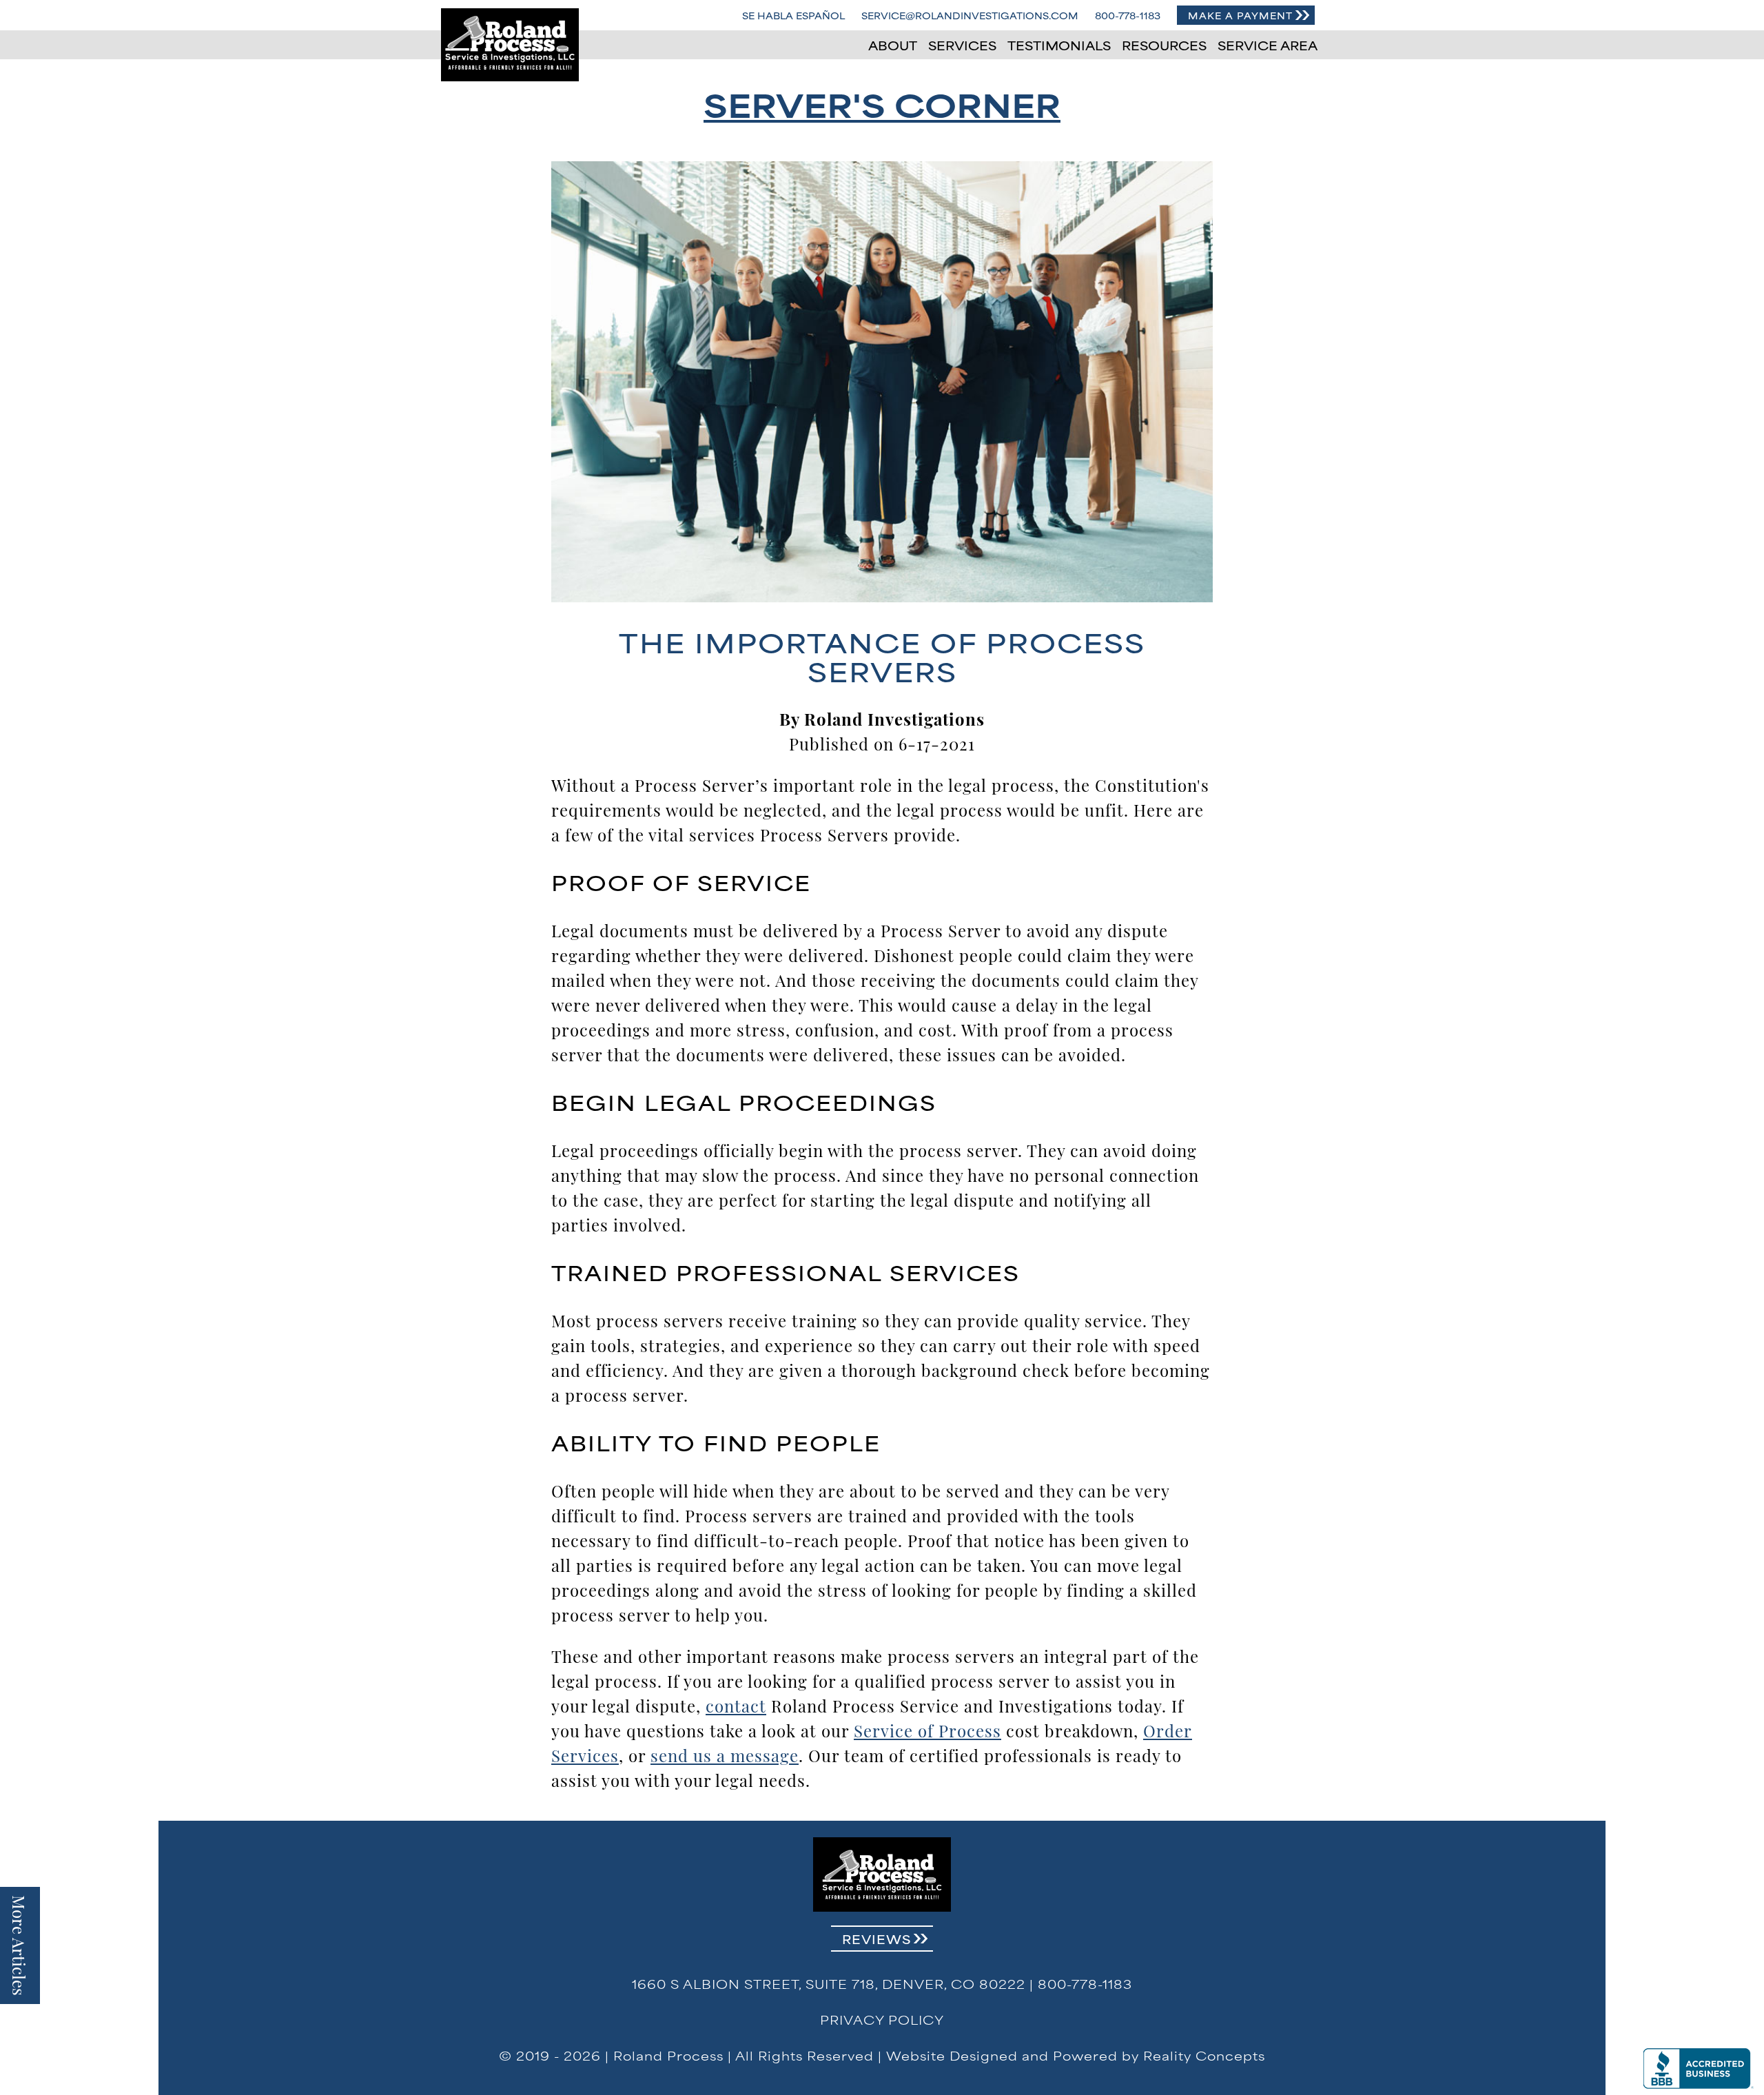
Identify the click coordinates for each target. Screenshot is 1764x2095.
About (893, 45)
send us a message (725, 1755)
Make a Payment (1240, 15)
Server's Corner (882, 103)
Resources (1164, 45)
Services (962, 45)
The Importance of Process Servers (882, 656)
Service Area (1268, 45)
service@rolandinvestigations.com (970, 15)
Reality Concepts (1204, 2055)
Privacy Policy (882, 2019)
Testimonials (1059, 45)
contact (736, 1705)
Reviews (876, 1939)
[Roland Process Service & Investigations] (510, 45)
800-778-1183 (1128, 15)
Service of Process (927, 1730)
